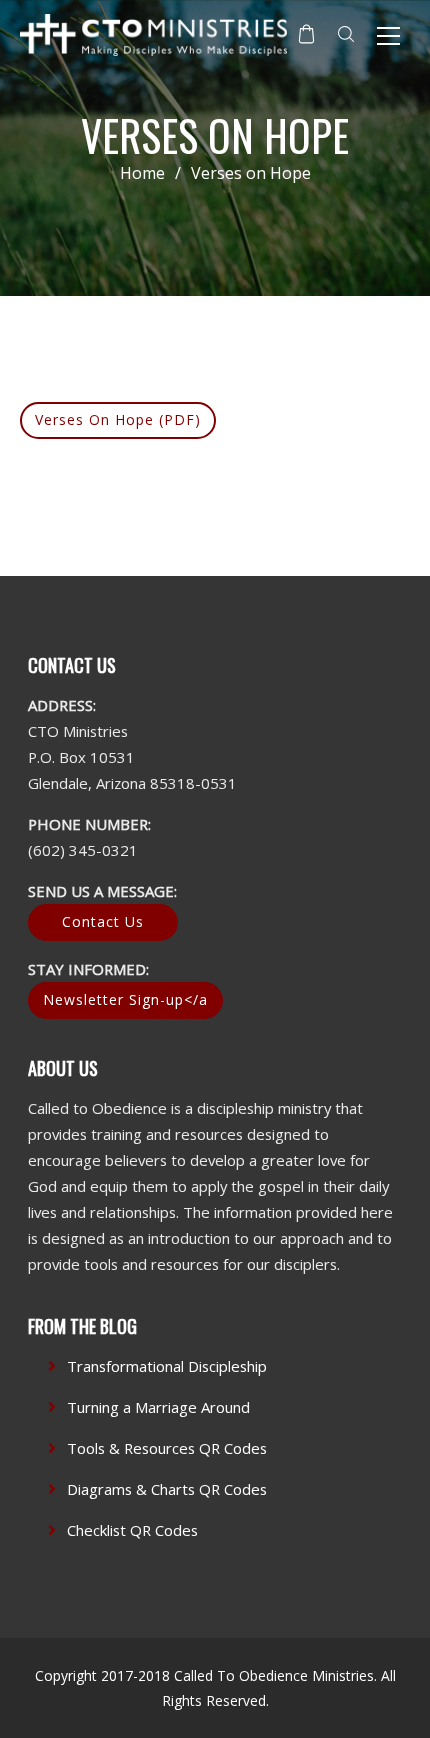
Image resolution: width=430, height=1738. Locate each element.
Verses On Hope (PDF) (118, 419)
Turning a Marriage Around (158, 1407)
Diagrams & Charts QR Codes (167, 1489)
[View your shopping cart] (306, 34)
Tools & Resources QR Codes (167, 1448)
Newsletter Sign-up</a (125, 999)
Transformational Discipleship (167, 1366)
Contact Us (103, 921)
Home (142, 173)
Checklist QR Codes (132, 1530)
